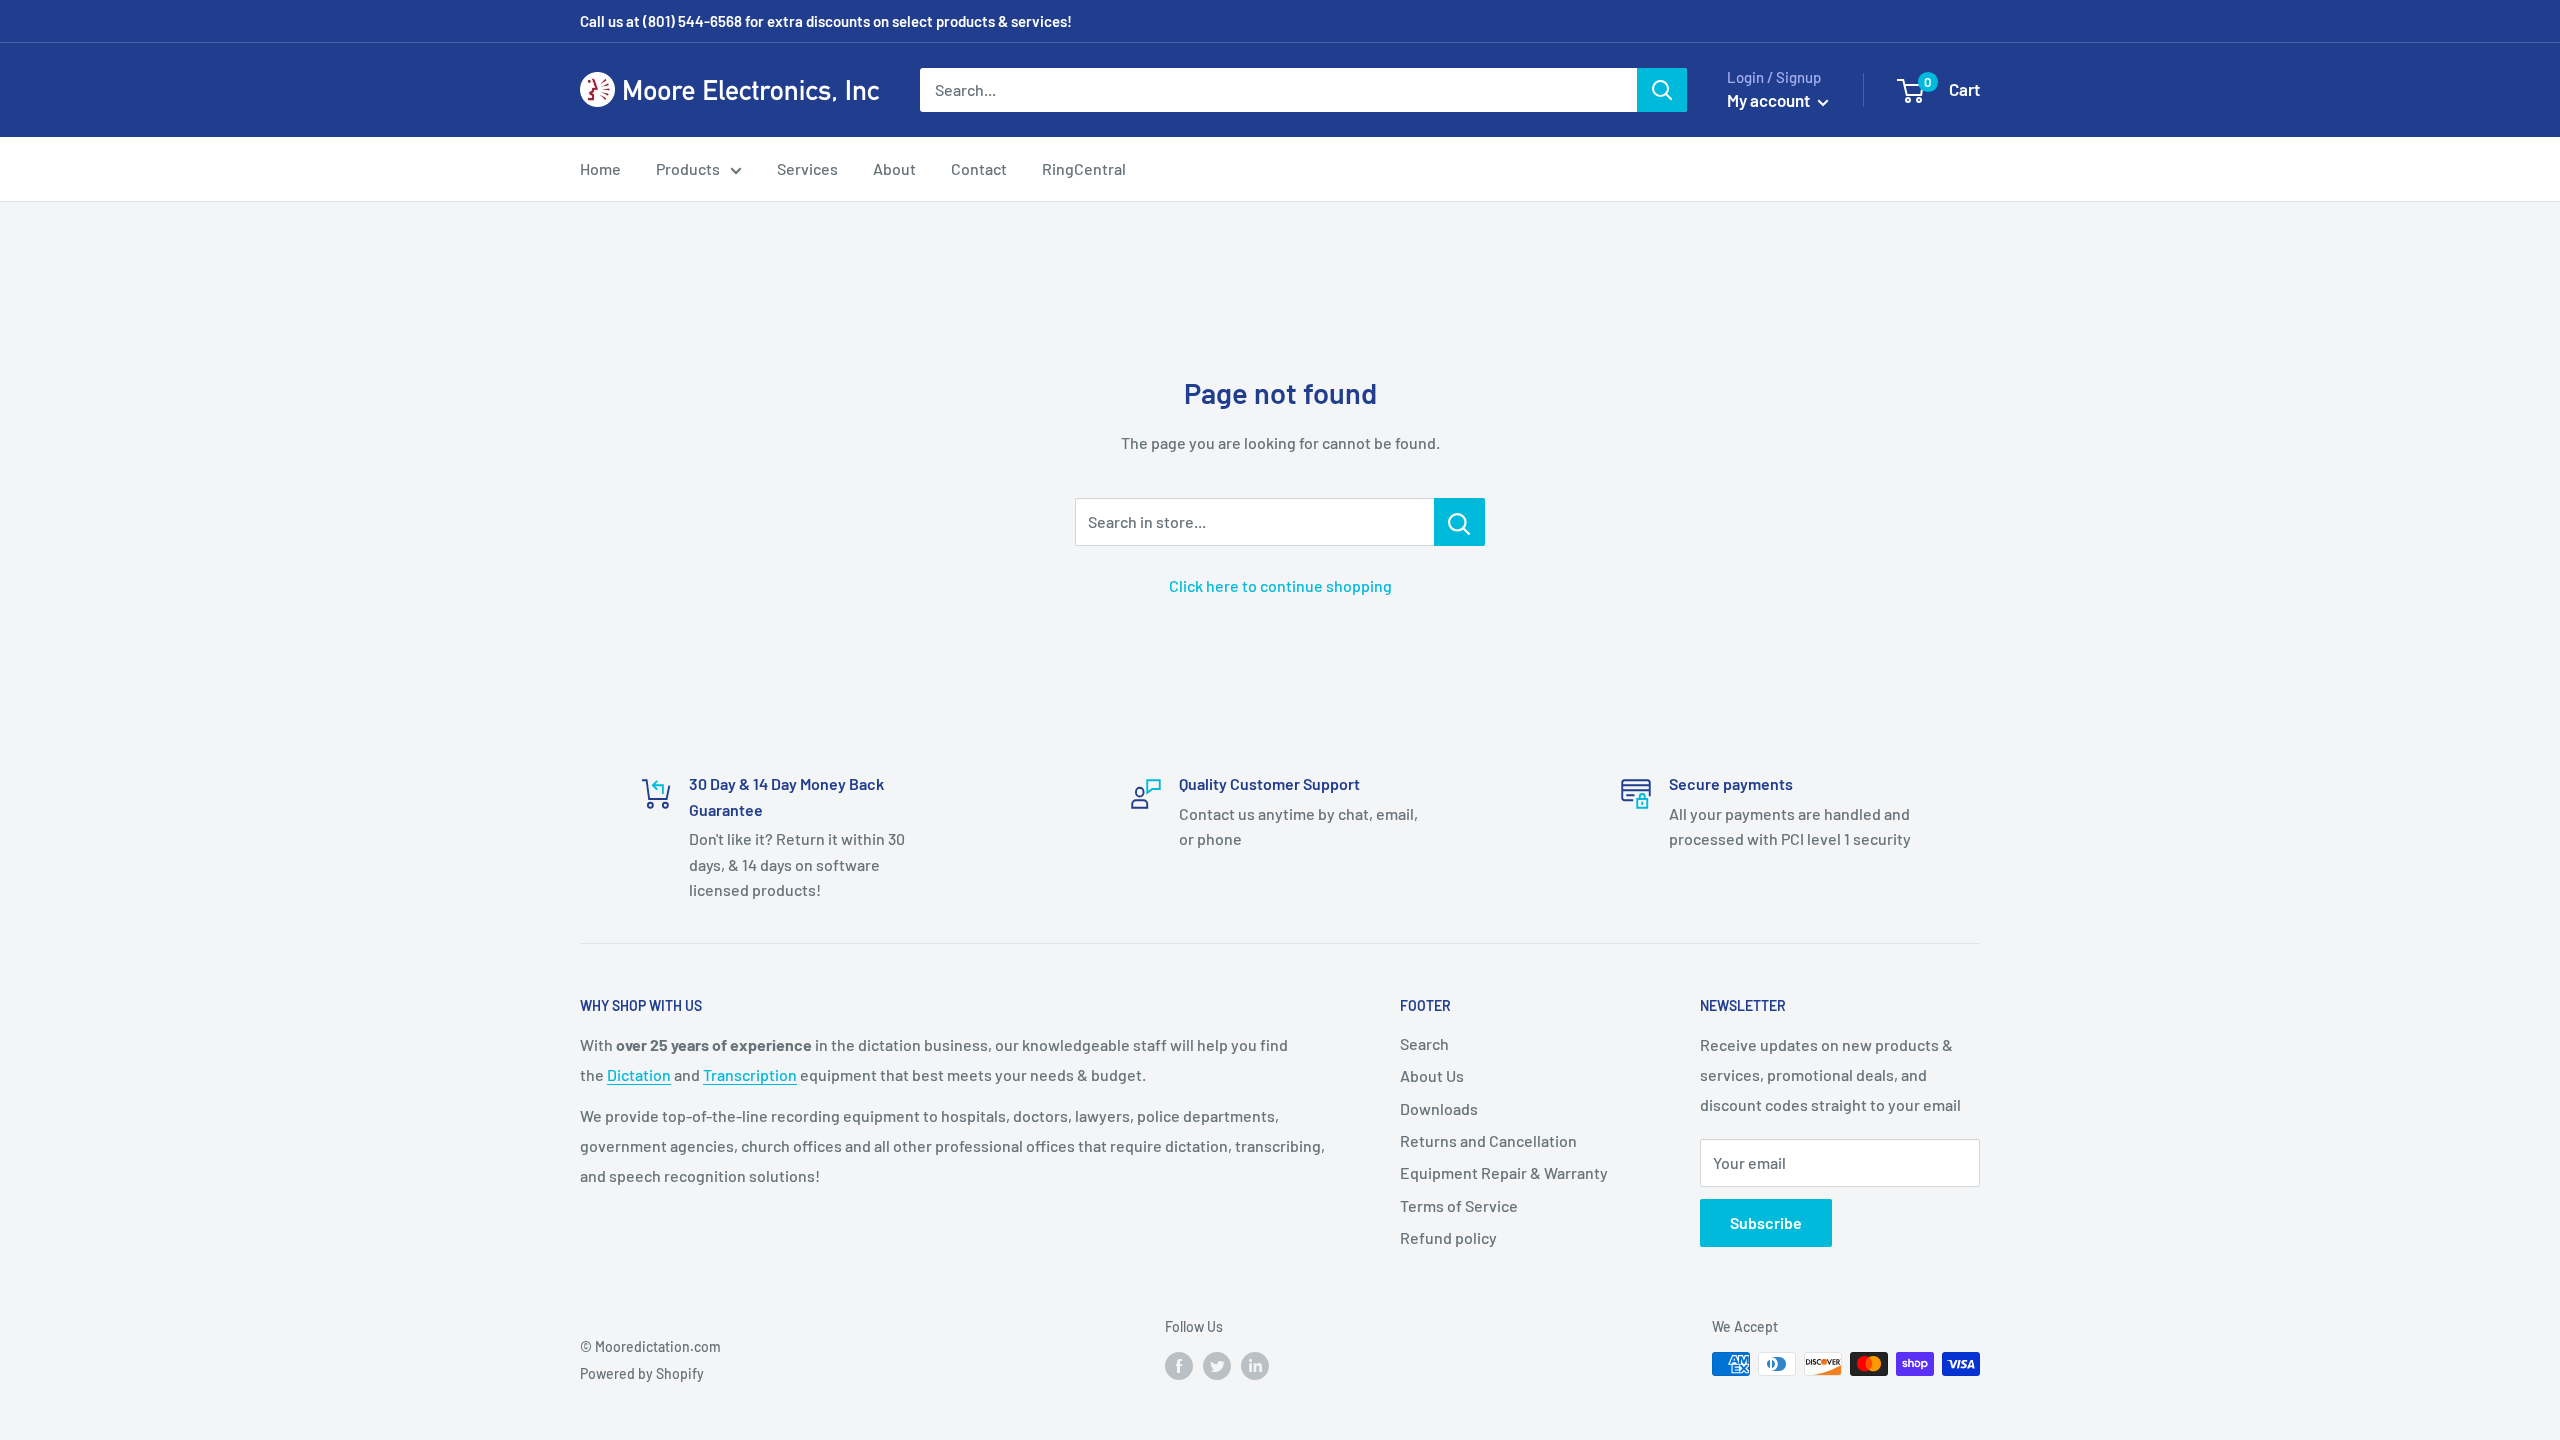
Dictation (639, 1074)
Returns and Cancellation (1488, 1140)
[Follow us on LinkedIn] (1255, 1366)
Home (600, 168)
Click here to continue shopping (1280, 585)
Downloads (1439, 1108)
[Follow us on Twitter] (1217, 1366)
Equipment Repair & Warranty (1504, 1172)
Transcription (750, 1074)
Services (807, 168)
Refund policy (1448, 1237)
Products (688, 168)
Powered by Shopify (642, 1373)
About (894, 168)
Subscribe (1766, 1222)
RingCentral (1084, 168)
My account (1770, 100)
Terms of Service (1459, 1205)
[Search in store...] (1459, 522)
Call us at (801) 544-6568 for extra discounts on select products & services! (826, 21)
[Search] (1662, 90)
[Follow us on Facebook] (1179, 1366)
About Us (1432, 1075)
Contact (979, 168)
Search (1424, 1043)
